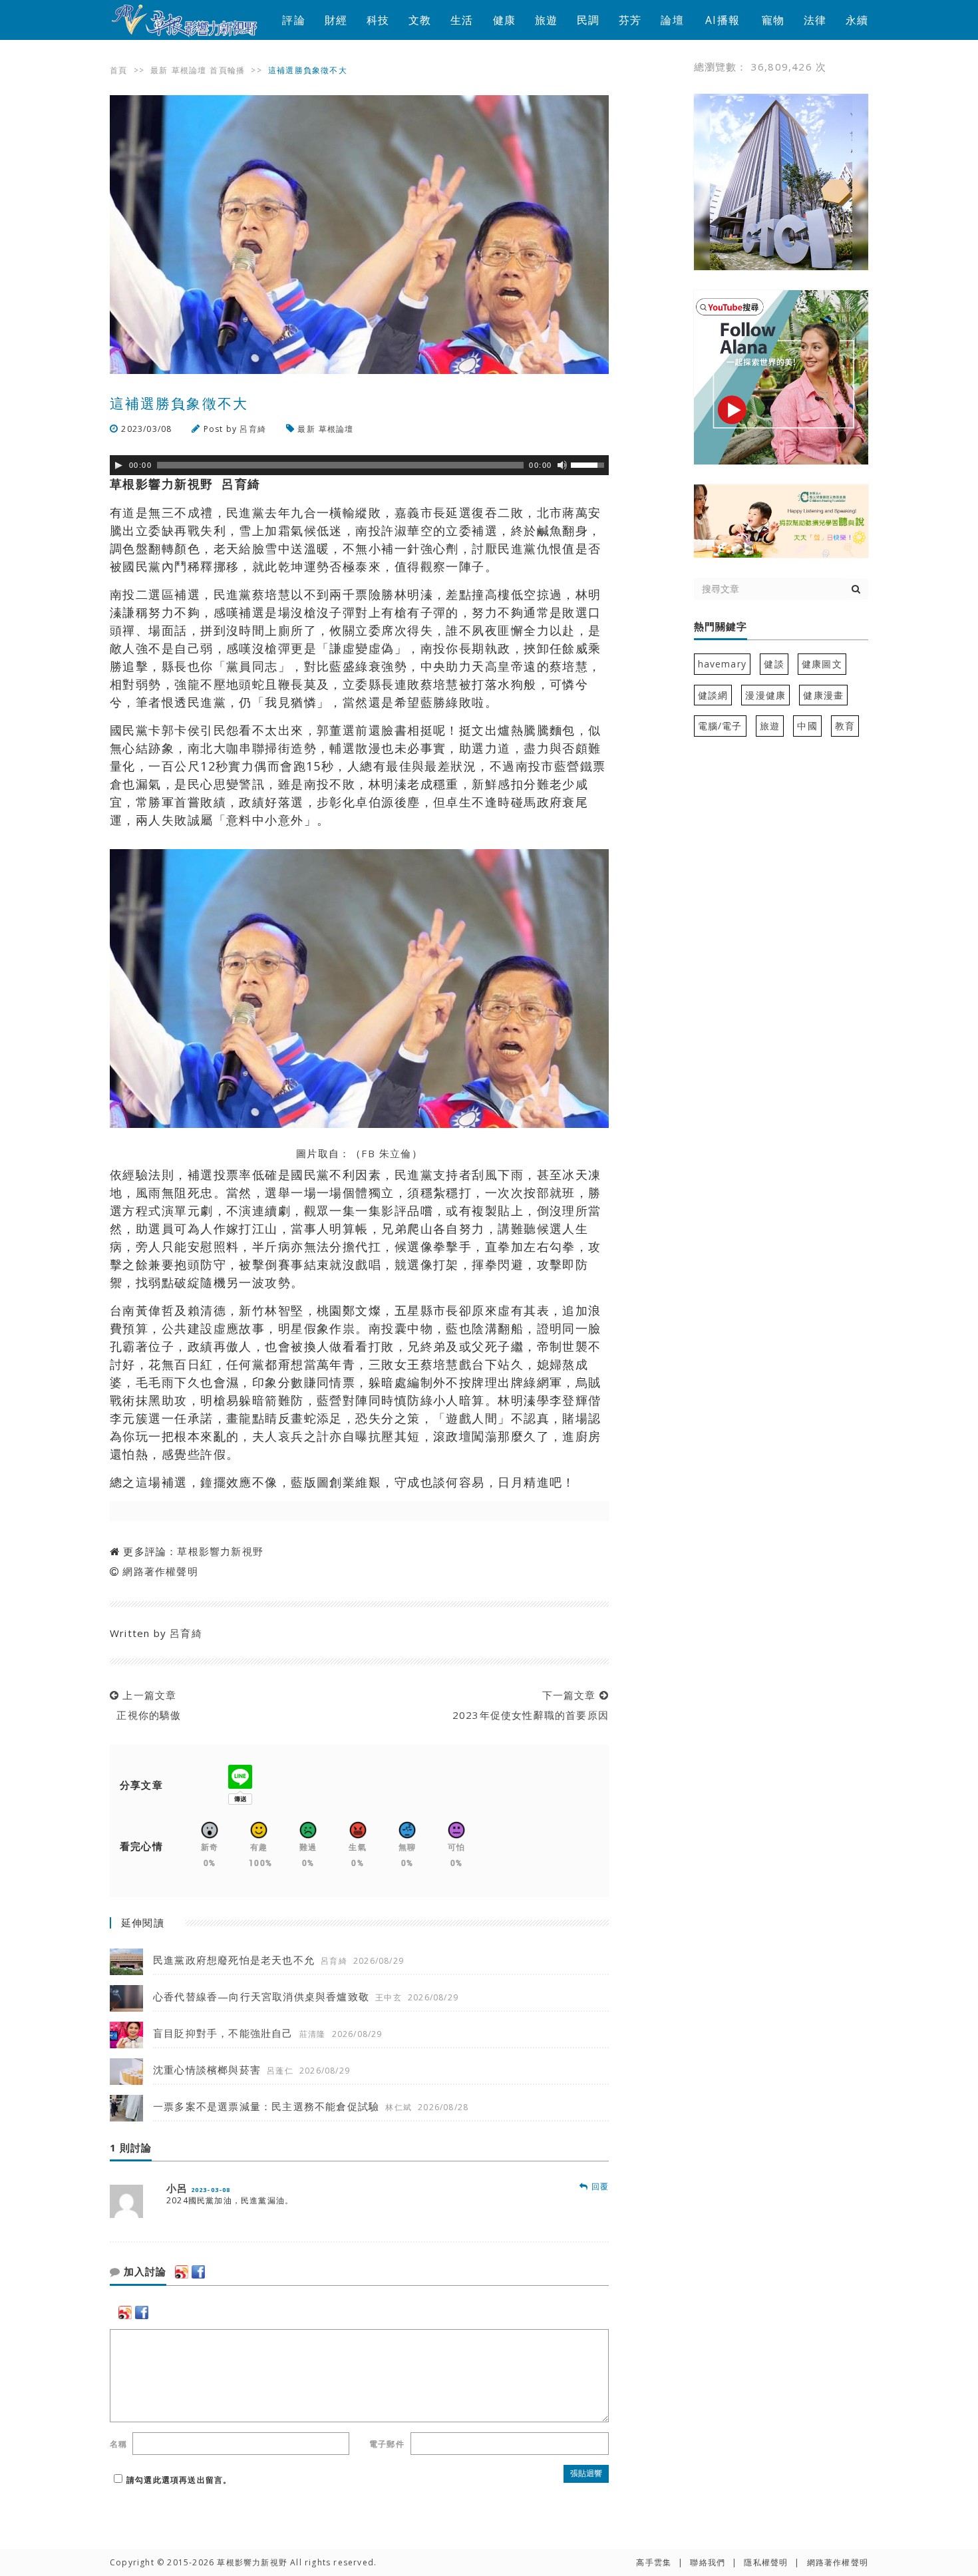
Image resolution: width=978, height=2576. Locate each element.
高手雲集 (654, 2562)
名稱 (118, 2444)
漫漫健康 (765, 695)
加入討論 (143, 2272)
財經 (336, 20)
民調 (588, 20)
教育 (845, 726)
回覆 (598, 2186)
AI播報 (723, 20)
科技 (378, 20)
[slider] (589, 464)
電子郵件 (387, 2444)
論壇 (672, 20)
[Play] (118, 465)
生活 (462, 20)
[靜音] (562, 465)
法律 (815, 20)
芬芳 (630, 20)
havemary (723, 664)
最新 (159, 70)
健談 (774, 664)
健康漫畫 (823, 695)
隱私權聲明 (766, 2562)
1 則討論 (131, 2148)
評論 (293, 20)
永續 (857, 20)
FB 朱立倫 (387, 1153)
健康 (504, 20)
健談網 (713, 695)
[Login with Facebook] (198, 2272)
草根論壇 (189, 70)
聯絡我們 (708, 2562)
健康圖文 (822, 664)
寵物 (773, 20)
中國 (807, 726)
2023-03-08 (211, 2190)
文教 (420, 20)
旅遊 (546, 20)
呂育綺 (253, 429)
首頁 (118, 70)
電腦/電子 (720, 726)
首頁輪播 (227, 70)
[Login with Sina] (182, 2272)
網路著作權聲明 (160, 1571)
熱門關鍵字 (721, 627)
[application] (359, 465)
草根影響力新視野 (220, 1551)
